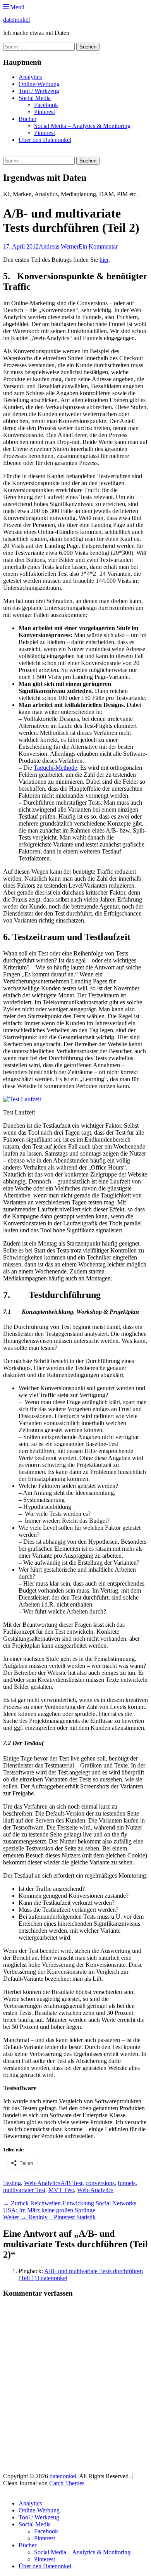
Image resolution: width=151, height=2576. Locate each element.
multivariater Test (24, 2190)
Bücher (27, 119)
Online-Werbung (39, 84)
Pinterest (45, 112)
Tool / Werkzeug (39, 91)
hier (104, 260)
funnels (127, 2183)
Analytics (30, 77)
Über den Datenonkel (45, 140)
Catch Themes (67, 2483)
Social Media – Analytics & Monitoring (82, 126)
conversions (100, 2183)
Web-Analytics (42, 2183)
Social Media (35, 98)
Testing (12, 2183)
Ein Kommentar (98, 246)
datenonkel (16, 20)
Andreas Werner (59, 246)
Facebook (46, 105)
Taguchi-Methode (55, 768)
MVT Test (61, 2190)
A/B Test (71, 2183)
